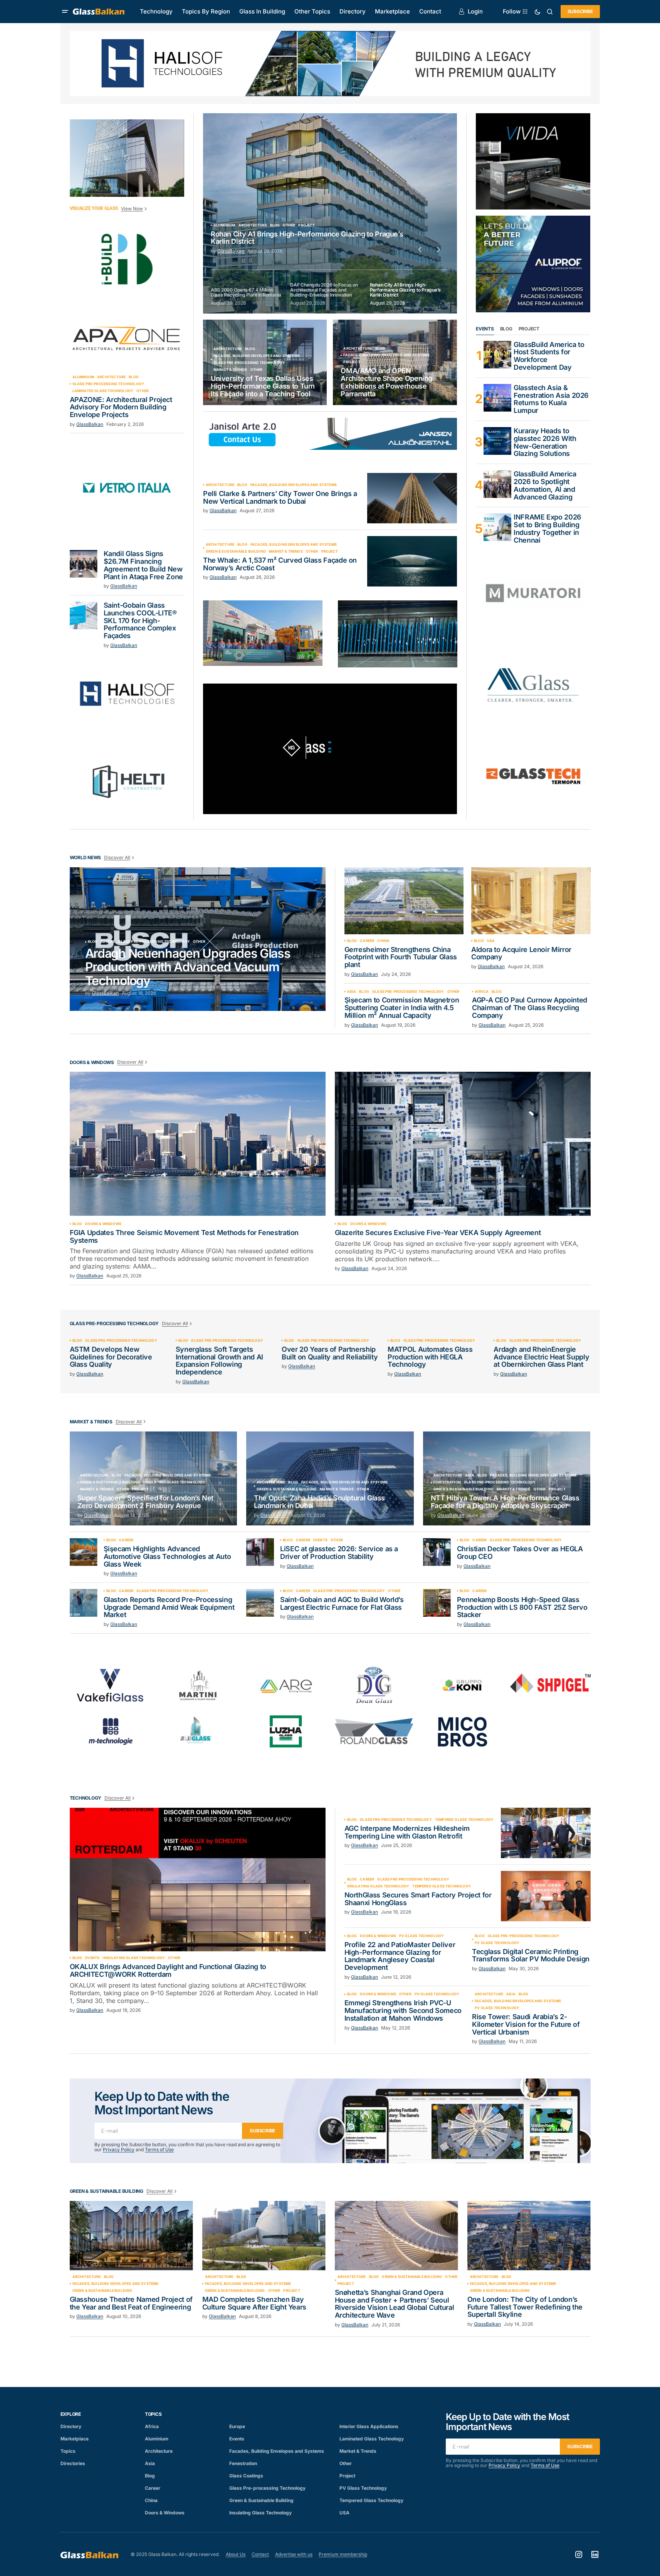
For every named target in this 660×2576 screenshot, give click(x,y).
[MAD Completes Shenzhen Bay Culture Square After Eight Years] (264, 2236)
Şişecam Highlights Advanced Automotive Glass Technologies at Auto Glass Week (167, 1556)
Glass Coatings (246, 2476)
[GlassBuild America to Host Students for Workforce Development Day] (497, 355)
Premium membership (343, 2554)
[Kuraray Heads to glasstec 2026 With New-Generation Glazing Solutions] (497, 441)
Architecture (111, 377)
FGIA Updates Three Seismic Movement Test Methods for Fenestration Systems (184, 1237)
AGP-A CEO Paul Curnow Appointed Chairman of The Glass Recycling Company (530, 1008)
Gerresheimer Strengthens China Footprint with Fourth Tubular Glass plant (401, 957)
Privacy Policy (119, 2149)
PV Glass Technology (422, 1936)
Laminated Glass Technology (103, 391)
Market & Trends (230, 370)
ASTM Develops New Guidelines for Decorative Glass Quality (111, 1357)
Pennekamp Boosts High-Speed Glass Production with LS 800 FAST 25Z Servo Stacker (522, 1607)
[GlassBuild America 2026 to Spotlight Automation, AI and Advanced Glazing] (497, 484)
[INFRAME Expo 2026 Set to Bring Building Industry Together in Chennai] (497, 527)
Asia (352, 992)
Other (143, 391)
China (383, 941)
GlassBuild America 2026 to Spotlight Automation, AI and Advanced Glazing (545, 485)
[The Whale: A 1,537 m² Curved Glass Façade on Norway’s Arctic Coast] (412, 561)
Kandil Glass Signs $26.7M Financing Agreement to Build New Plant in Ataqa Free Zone (143, 565)
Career (367, 941)
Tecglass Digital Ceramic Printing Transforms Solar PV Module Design (531, 1956)
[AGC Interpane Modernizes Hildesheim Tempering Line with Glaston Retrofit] (546, 1833)
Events (320, 1540)
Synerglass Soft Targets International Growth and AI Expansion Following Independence (219, 1361)
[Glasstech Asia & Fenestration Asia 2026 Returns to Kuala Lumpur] (497, 398)
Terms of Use (159, 2149)
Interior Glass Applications (369, 2426)
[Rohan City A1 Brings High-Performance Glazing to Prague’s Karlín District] (330, 213)
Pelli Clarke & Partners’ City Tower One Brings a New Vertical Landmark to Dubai (280, 498)
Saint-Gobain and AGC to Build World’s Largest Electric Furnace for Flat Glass (342, 1604)
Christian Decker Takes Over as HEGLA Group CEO (520, 1553)
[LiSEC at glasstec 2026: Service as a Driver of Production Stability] (260, 1552)
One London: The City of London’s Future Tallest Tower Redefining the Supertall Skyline (525, 2307)
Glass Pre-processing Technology (108, 384)
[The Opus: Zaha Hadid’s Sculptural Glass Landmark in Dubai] (330, 1479)
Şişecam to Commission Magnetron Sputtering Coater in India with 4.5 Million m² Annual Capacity (402, 1008)
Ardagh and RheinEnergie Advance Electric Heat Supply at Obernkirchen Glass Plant (541, 1357)
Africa (482, 992)
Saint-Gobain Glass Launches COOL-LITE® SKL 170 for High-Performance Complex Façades (140, 621)
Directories (73, 2463)
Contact (260, 2554)
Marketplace (75, 2439)
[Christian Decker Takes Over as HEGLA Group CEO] (437, 1552)
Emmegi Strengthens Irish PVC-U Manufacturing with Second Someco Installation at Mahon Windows (403, 2010)
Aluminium (83, 377)
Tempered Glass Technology (464, 1820)
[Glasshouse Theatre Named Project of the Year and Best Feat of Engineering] (131, 2236)
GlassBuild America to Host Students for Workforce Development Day (549, 356)
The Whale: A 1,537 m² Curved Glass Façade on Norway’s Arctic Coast (280, 564)
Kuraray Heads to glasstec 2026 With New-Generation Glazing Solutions (545, 442)
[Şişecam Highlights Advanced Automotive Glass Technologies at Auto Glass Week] (84, 1552)
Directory (71, 2426)
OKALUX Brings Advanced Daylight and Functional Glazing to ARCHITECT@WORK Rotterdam (168, 1971)
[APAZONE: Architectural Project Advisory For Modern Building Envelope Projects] (127, 338)
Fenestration (447, 1482)
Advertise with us (294, 2554)
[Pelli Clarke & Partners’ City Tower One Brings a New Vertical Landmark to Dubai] (412, 498)
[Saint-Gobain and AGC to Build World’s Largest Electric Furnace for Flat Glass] (260, 1603)
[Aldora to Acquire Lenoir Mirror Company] (531, 901)
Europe (108, 942)
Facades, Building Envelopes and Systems (257, 356)
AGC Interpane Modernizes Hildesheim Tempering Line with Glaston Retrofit (407, 1832)
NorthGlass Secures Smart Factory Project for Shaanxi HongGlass (418, 1899)
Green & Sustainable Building (236, 551)
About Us (236, 2554)
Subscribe (580, 11)
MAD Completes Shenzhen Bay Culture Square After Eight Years (254, 2303)
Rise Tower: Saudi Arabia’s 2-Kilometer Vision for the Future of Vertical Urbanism (526, 2024)
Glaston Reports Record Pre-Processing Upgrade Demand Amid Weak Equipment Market (169, 1607)
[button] (65, 12)
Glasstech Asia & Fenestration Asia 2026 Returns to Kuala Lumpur (551, 399)
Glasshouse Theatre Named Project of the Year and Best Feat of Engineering (131, 2303)
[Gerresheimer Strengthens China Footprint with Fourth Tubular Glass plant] (404, 901)
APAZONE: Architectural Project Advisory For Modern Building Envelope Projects (121, 407)
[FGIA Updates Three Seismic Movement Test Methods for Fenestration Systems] (198, 1144)
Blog (134, 377)
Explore (71, 2414)
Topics (68, 2451)
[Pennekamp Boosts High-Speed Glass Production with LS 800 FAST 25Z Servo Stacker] (437, 1603)
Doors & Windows (103, 1224)
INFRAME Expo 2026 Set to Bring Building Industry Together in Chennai (547, 529)
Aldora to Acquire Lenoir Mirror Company (521, 954)
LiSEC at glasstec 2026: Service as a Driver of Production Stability (339, 1553)
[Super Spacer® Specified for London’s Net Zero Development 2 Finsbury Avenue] (154, 1479)
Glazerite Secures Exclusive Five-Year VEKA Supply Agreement (438, 1233)
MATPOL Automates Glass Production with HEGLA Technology (430, 1357)
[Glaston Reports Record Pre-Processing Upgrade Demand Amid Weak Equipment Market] (84, 1603)
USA (491, 941)
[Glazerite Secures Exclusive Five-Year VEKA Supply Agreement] (463, 1144)
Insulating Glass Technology (175, 1482)
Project (352, 362)
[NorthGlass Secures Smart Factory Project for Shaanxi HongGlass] (546, 1896)
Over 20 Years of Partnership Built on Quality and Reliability (330, 1353)
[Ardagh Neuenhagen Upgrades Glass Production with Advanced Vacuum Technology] (198, 939)
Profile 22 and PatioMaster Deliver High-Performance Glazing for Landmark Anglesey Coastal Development (400, 1956)
